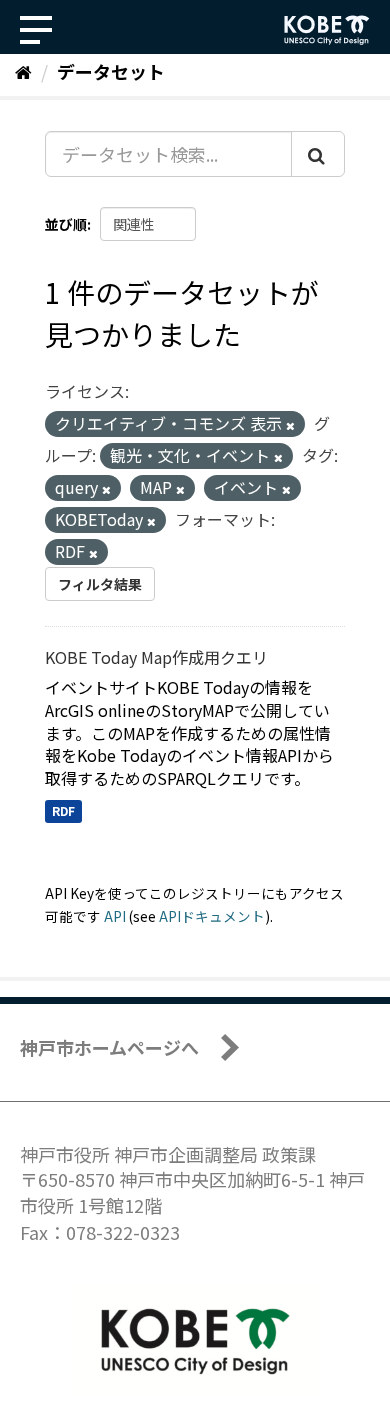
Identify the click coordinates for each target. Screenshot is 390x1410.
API (115, 916)
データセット (111, 71)
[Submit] (318, 154)
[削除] (290, 425)
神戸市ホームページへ (109, 1047)
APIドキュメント (212, 916)
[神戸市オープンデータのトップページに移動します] (327, 30)
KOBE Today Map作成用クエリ (156, 657)
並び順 (66, 224)
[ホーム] (23, 71)
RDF (63, 810)
